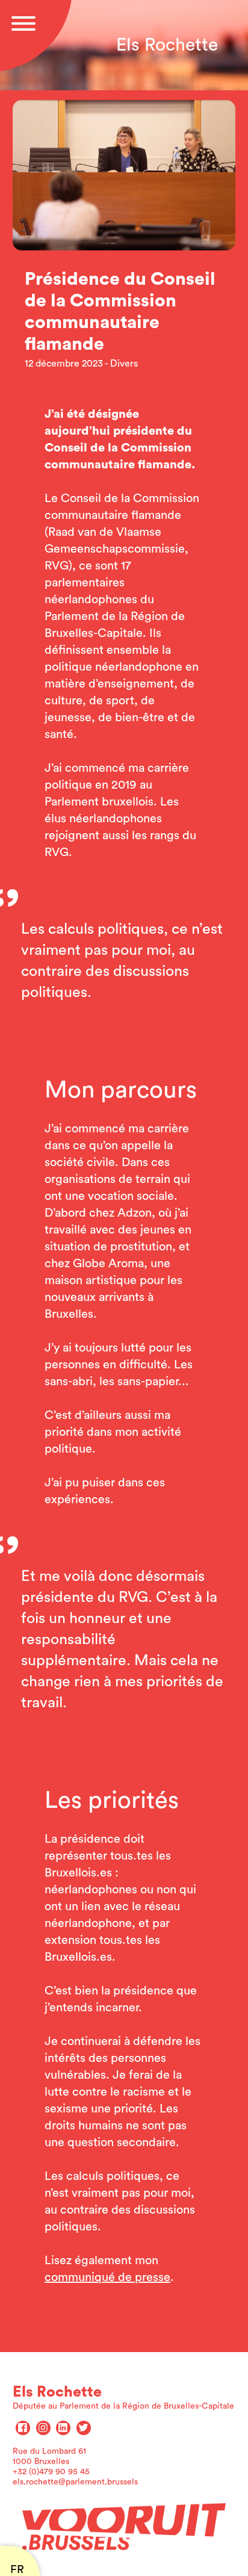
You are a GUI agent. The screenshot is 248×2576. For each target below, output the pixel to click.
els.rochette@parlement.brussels (75, 2482)
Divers (124, 364)
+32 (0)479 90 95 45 (51, 2472)
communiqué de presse (107, 2277)
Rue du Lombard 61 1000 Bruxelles (49, 2457)
